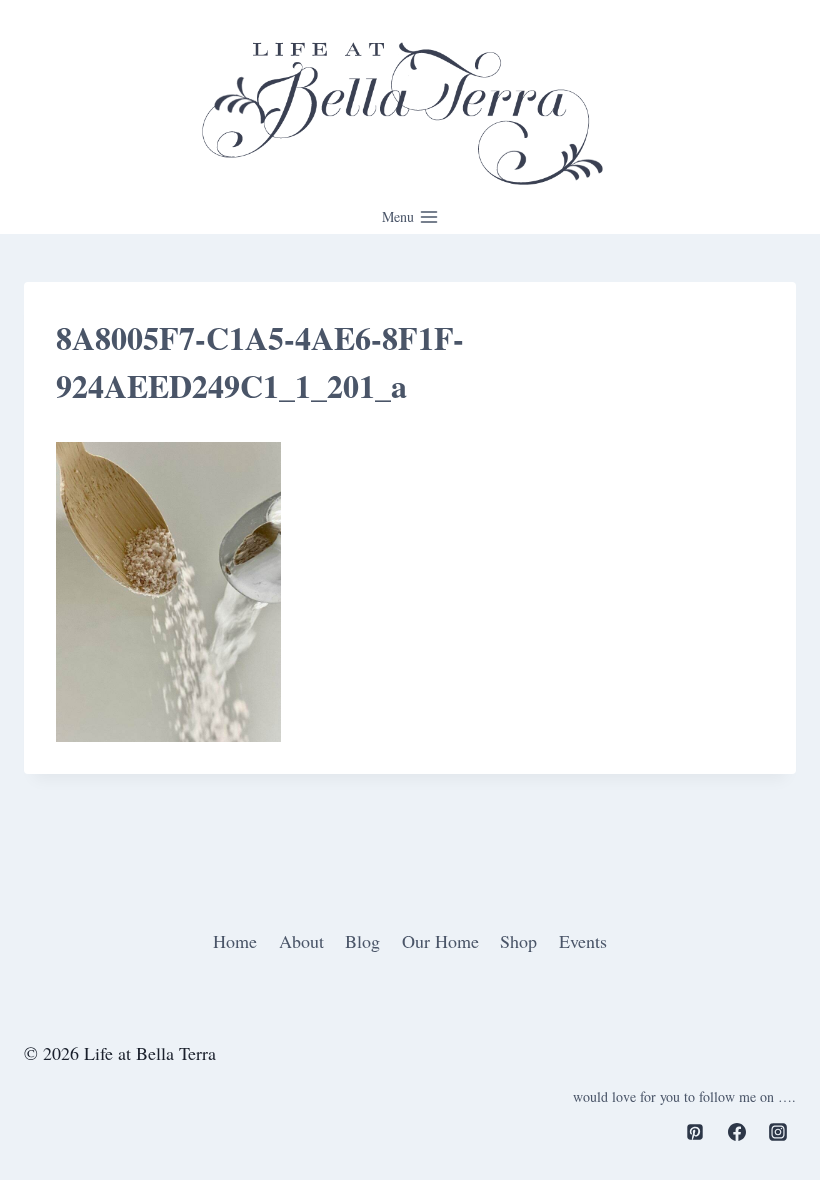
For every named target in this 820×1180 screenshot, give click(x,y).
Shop (518, 941)
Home (235, 941)
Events (583, 941)
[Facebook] (737, 1132)
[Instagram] (778, 1132)
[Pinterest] (695, 1132)
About (301, 941)
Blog (362, 941)
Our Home (440, 941)
